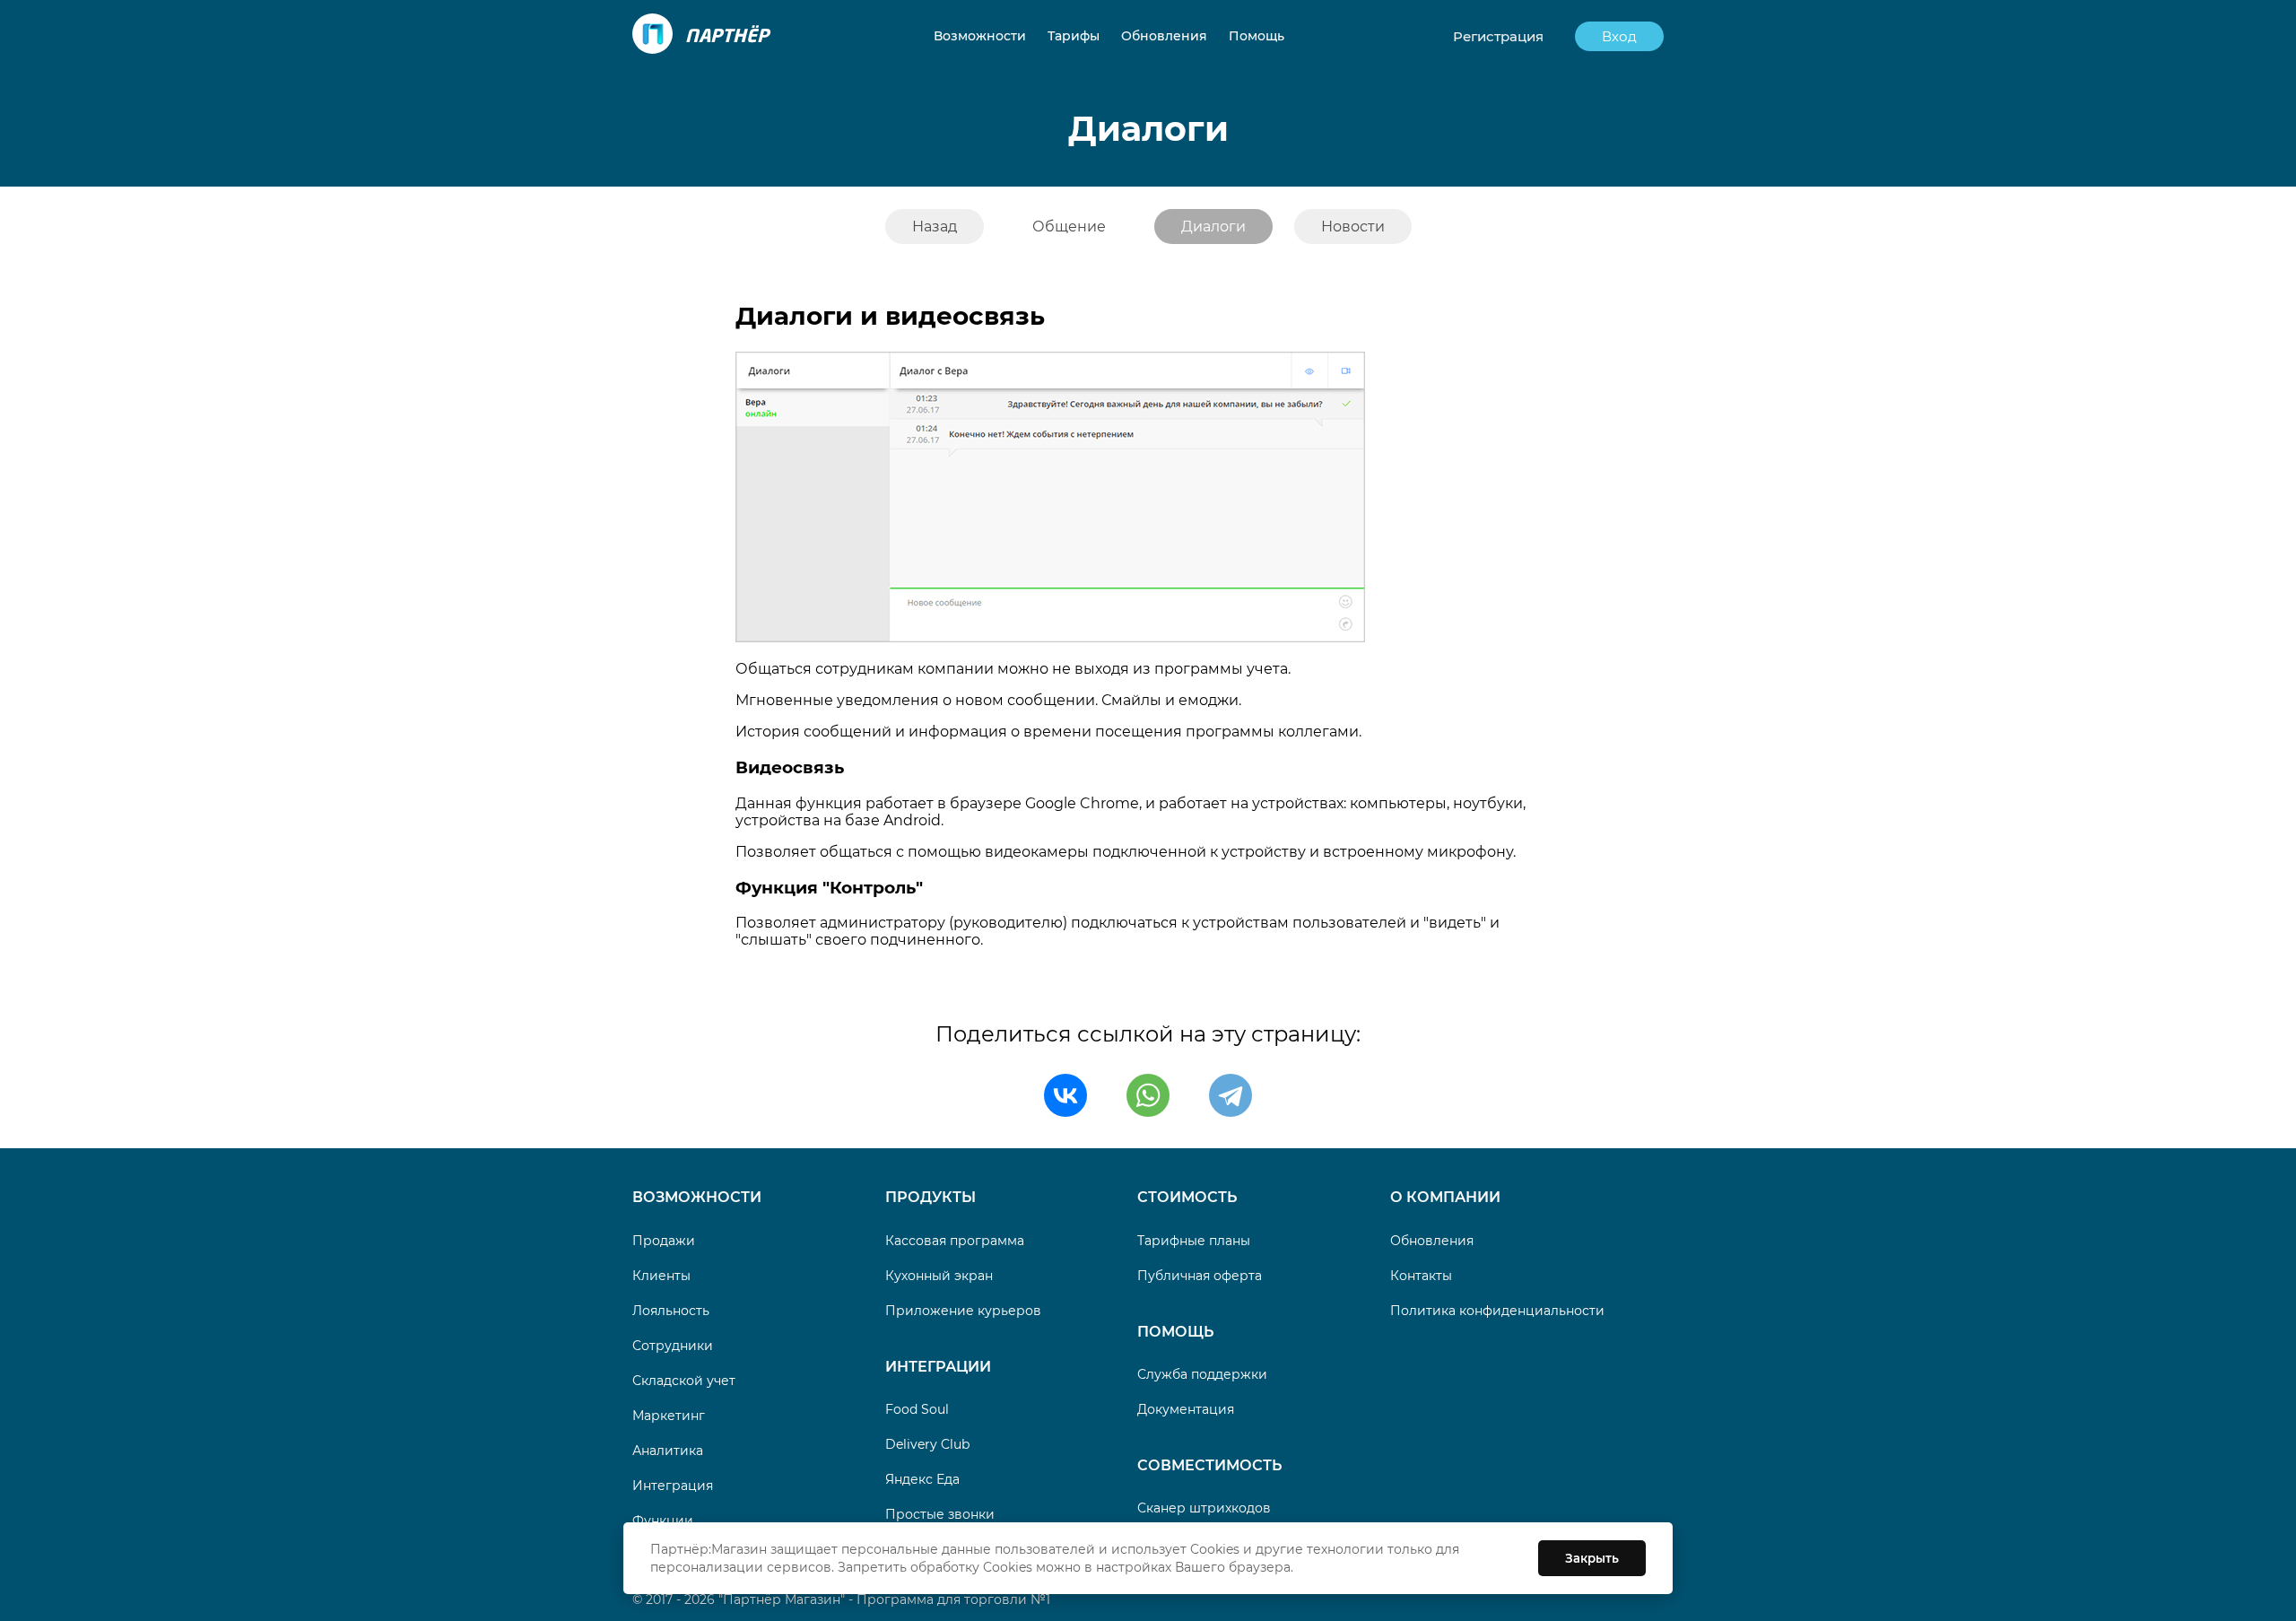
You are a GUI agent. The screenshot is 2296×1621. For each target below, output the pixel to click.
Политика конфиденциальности (1497, 1311)
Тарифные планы (1194, 1241)
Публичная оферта (1200, 1276)
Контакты (1421, 1276)
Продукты (931, 1197)
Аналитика (668, 1451)
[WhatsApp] (1148, 1095)
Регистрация (1498, 36)
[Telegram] (1231, 1095)
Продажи (664, 1241)
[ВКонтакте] (1065, 1095)
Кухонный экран (939, 1276)
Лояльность (671, 1311)
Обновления (1432, 1241)
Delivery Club (927, 1444)
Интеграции (938, 1367)
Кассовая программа (955, 1241)
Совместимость (1209, 1465)
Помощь (1175, 1332)
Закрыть (1592, 1558)
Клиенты (661, 1276)
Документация (1186, 1409)
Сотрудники (673, 1346)
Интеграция (673, 1486)
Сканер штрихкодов (1204, 1508)
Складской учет (684, 1381)
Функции (663, 1521)
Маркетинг (669, 1416)
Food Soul (917, 1409)
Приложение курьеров (963, 1311)
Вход (1619, 36)
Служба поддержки (1202, 1374)
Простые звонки (940, 1514)
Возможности (697, 1197)
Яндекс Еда (922, 1479)
